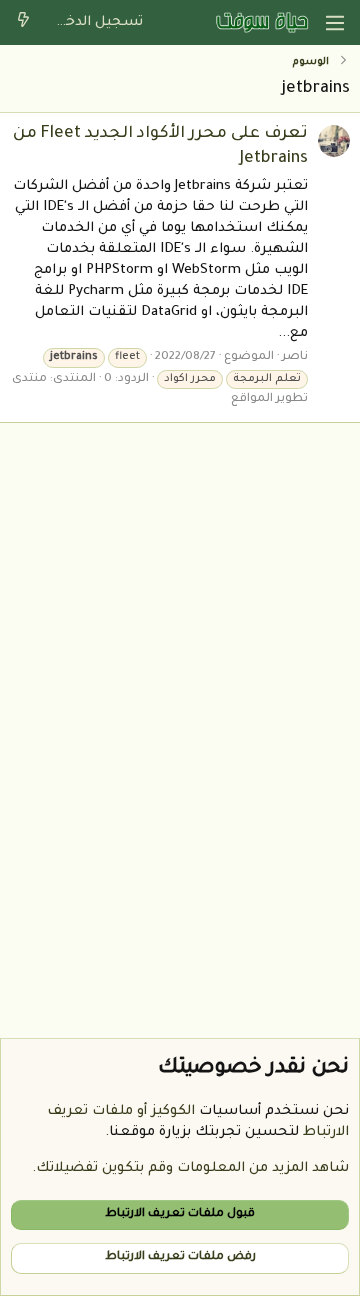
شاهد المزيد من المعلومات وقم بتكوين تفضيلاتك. (190, 1168)
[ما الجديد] (23, 22)
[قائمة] (335, 23)
